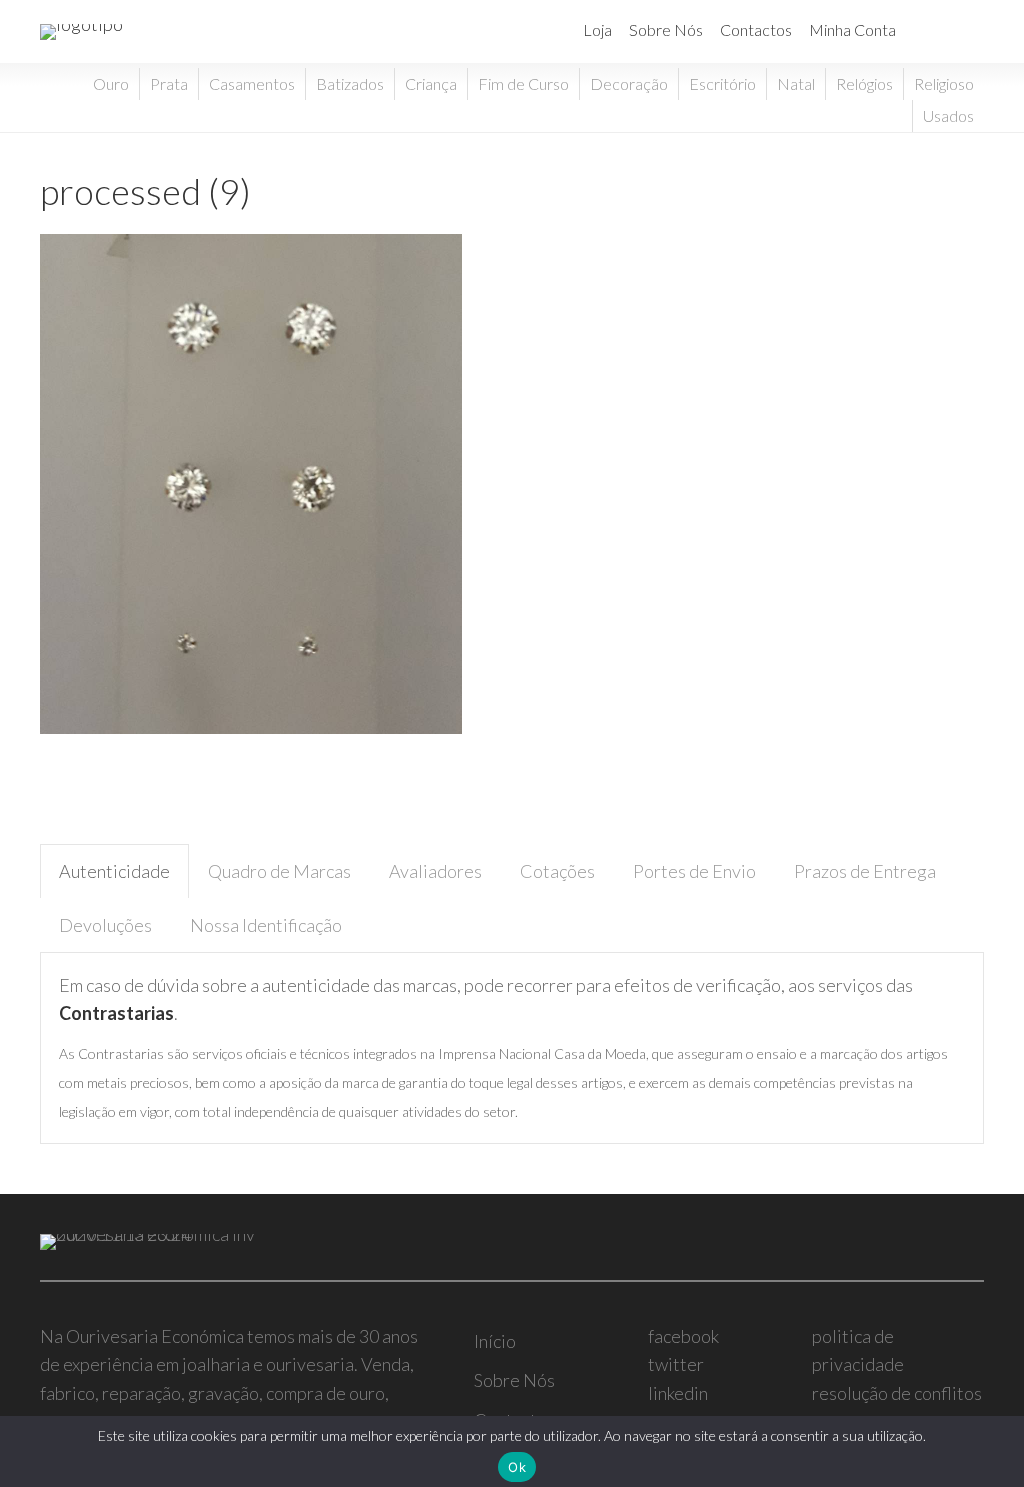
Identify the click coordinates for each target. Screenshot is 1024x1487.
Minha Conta (852, 29)
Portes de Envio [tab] (694, 871)
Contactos (756, 29)
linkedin (678, 1393)
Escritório (722, 83)
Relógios (864, 83)
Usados (948, 115)
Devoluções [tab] (105, 925)
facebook (683, 1336)
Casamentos (252, 83)
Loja (597, 29)
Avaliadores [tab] (435, 871)
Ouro (111, 83)
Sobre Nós (666, 29)
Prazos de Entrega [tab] (865, 871)
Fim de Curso (523, 83)
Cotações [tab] (557, 871)
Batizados (350, 83)
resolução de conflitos (897, 1393)
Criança (431, 83)
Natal (796, 83)
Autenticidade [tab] (114, 871)
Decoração (629, 83)
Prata (169, 83)
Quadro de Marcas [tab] (279, 871)
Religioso (944, 83)
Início (495, 1341)
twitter (676, 1364)
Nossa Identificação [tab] (266, 925)
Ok (517, 1467)
